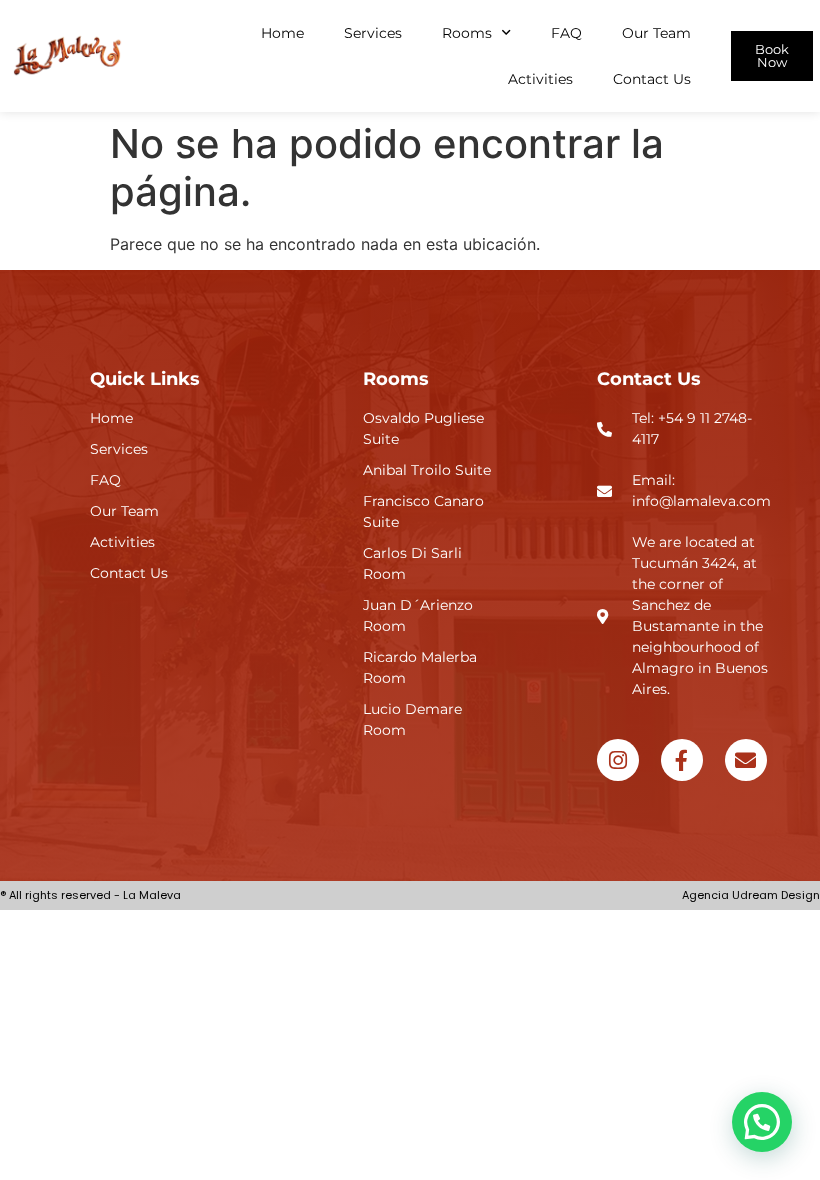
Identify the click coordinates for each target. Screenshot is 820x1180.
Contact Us (652, 79)
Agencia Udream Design (751, 895)
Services (373, 33)
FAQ (566, 33)
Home (282, 33)
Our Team (656, 33)
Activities (540, 79)
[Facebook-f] (682, 760)
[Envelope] (746, 760)
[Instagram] (618, 760)
